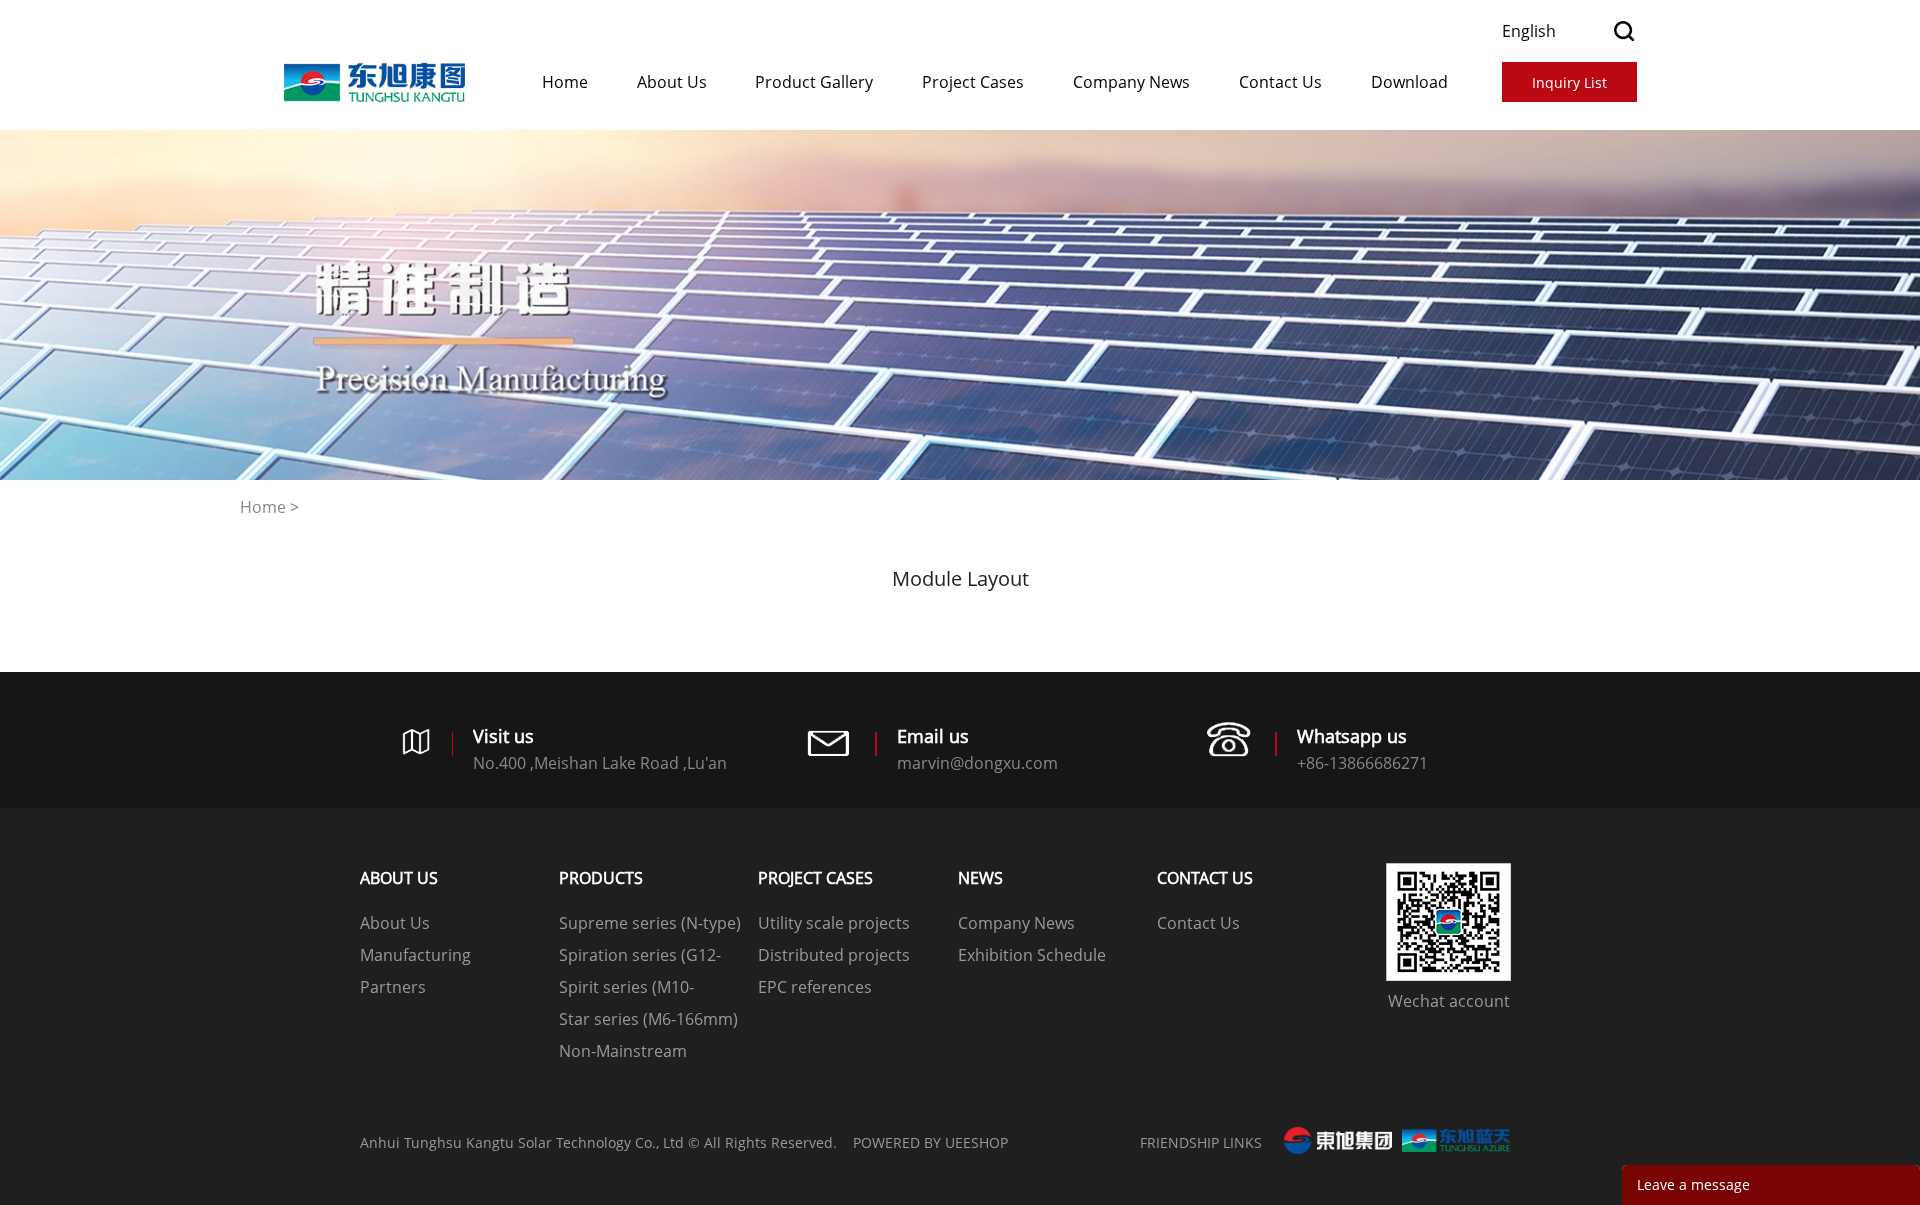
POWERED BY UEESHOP (930, 1142)
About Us (672, 82)
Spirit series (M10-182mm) (626, 989)
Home (565, 82)
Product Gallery (814, 82)
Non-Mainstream (623, 1051)
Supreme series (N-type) (650, 923)
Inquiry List (1569, 82)
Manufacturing (415, 955)
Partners (393, 987)
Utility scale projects (834, 923)
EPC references (815, 987)
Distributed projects (834, 955)
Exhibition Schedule (1032, 955)
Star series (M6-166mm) (648, 1019)
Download (1409, 82)
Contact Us (1280, 82)
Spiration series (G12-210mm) (640, 957)
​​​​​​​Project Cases (973, 82)
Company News (1131, 82)
